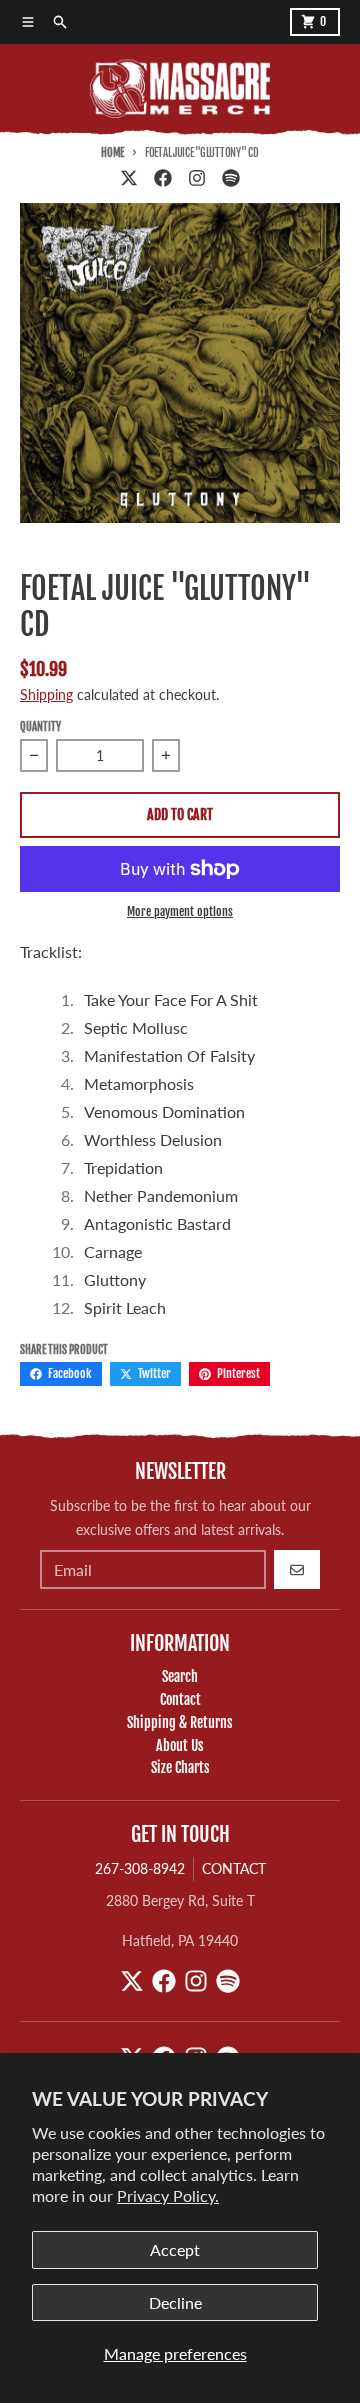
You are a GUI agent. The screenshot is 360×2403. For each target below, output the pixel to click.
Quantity (40, 727)
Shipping (46, 694)
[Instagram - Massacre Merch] (197, 178)
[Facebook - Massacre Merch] (163, 178)
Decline (175, 2302)
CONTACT (234, 1868)
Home (112, 153)
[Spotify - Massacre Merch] (231, 178)
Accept (175, 2249)
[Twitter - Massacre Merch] (129, 178)
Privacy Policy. (168, 2195)
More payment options (180, 911)
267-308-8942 (140, 1868)
